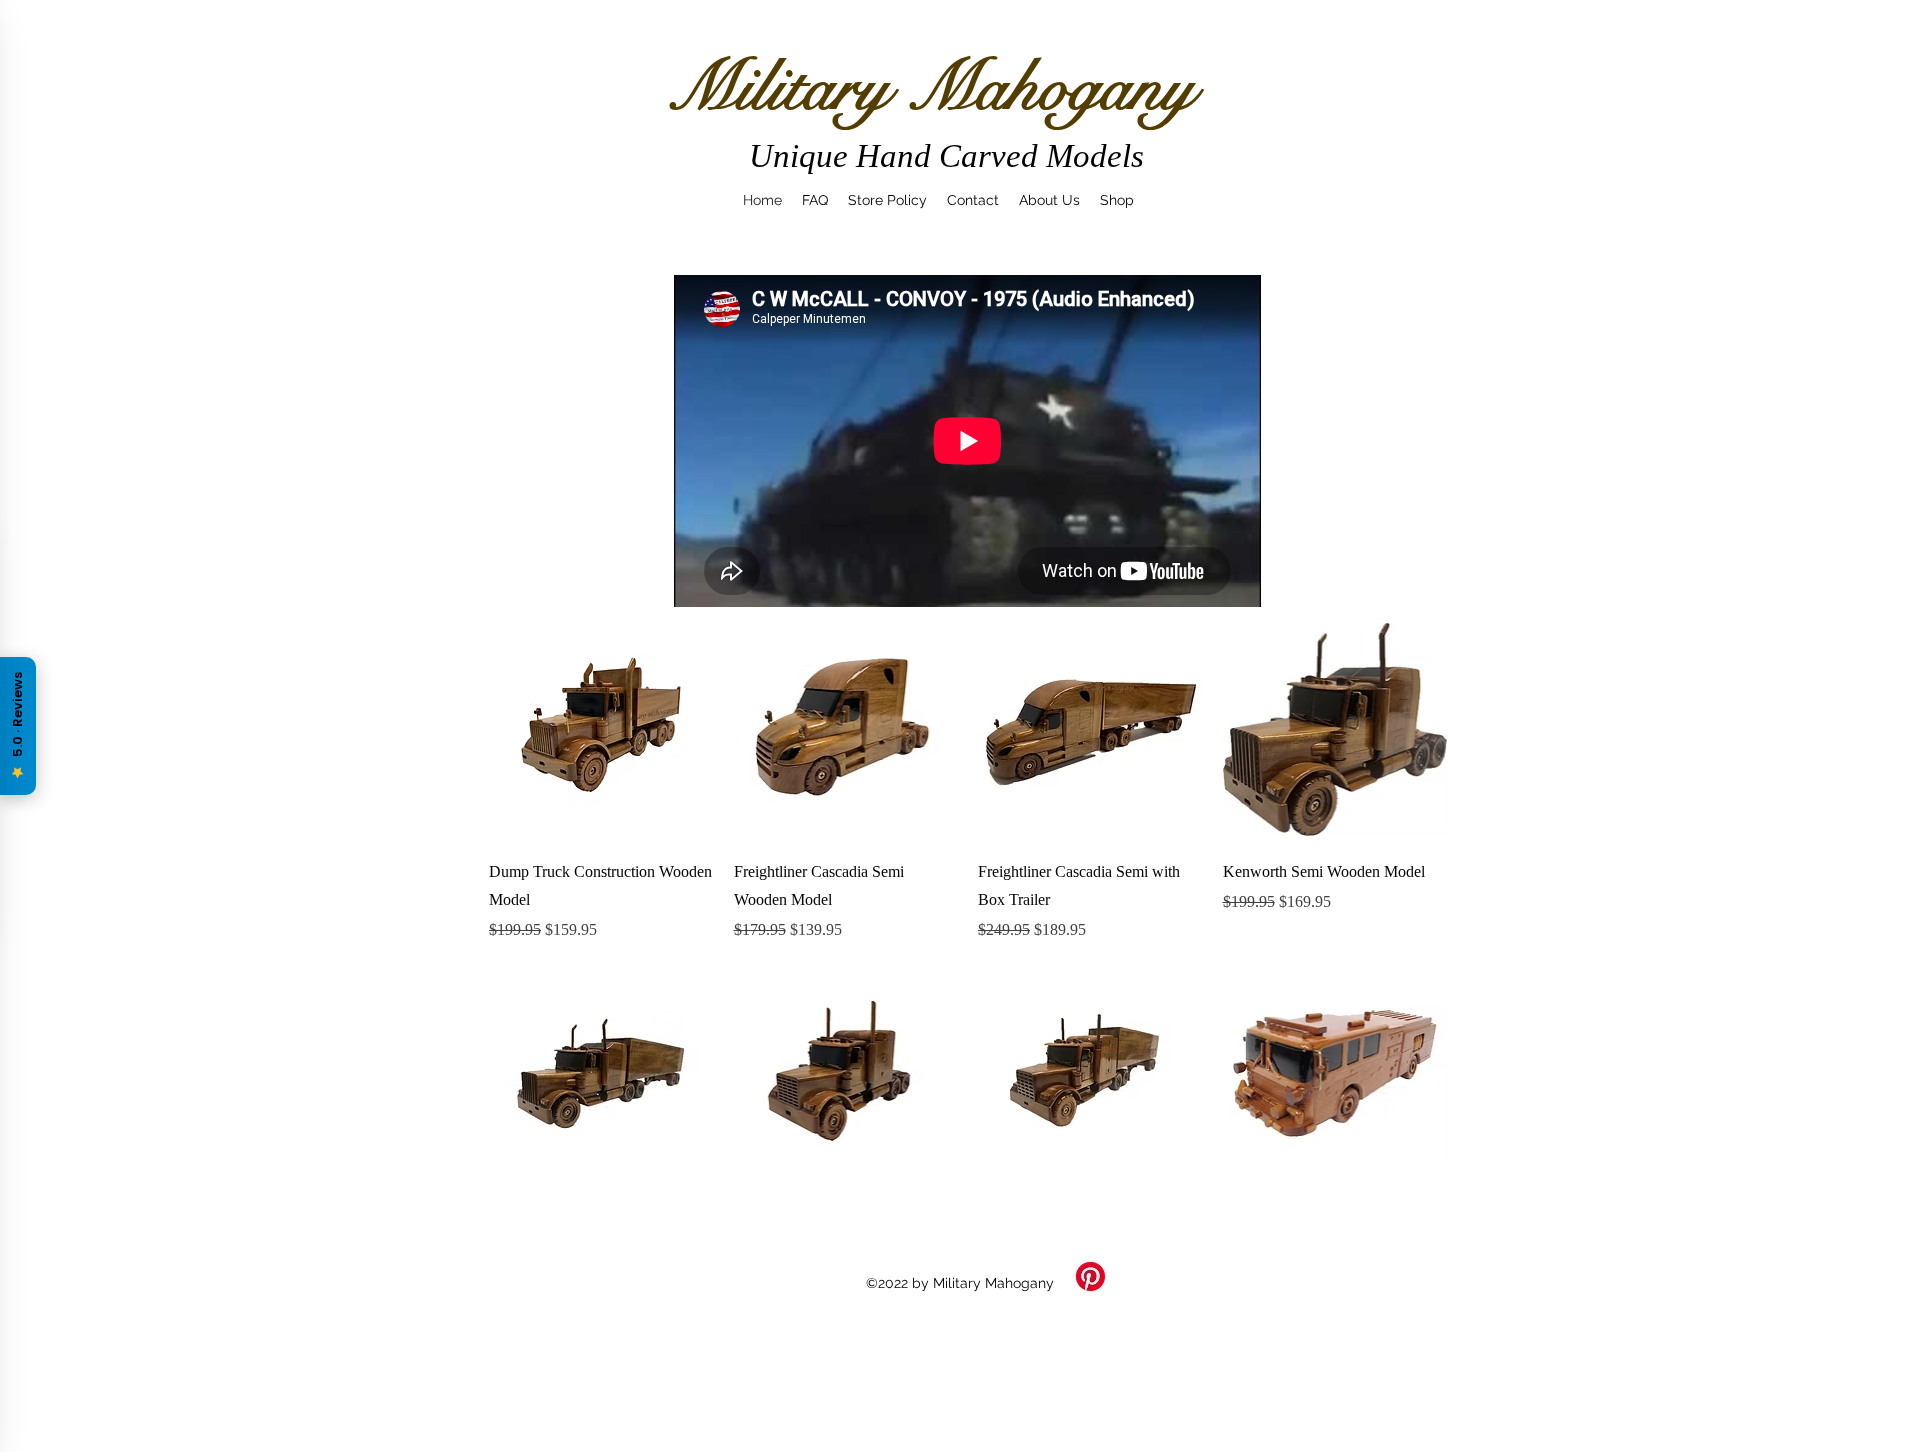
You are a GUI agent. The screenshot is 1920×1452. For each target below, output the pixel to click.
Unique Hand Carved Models (946, 156)
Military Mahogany (930, 87)
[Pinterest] (1090, 1276)
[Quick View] (601, 729)
